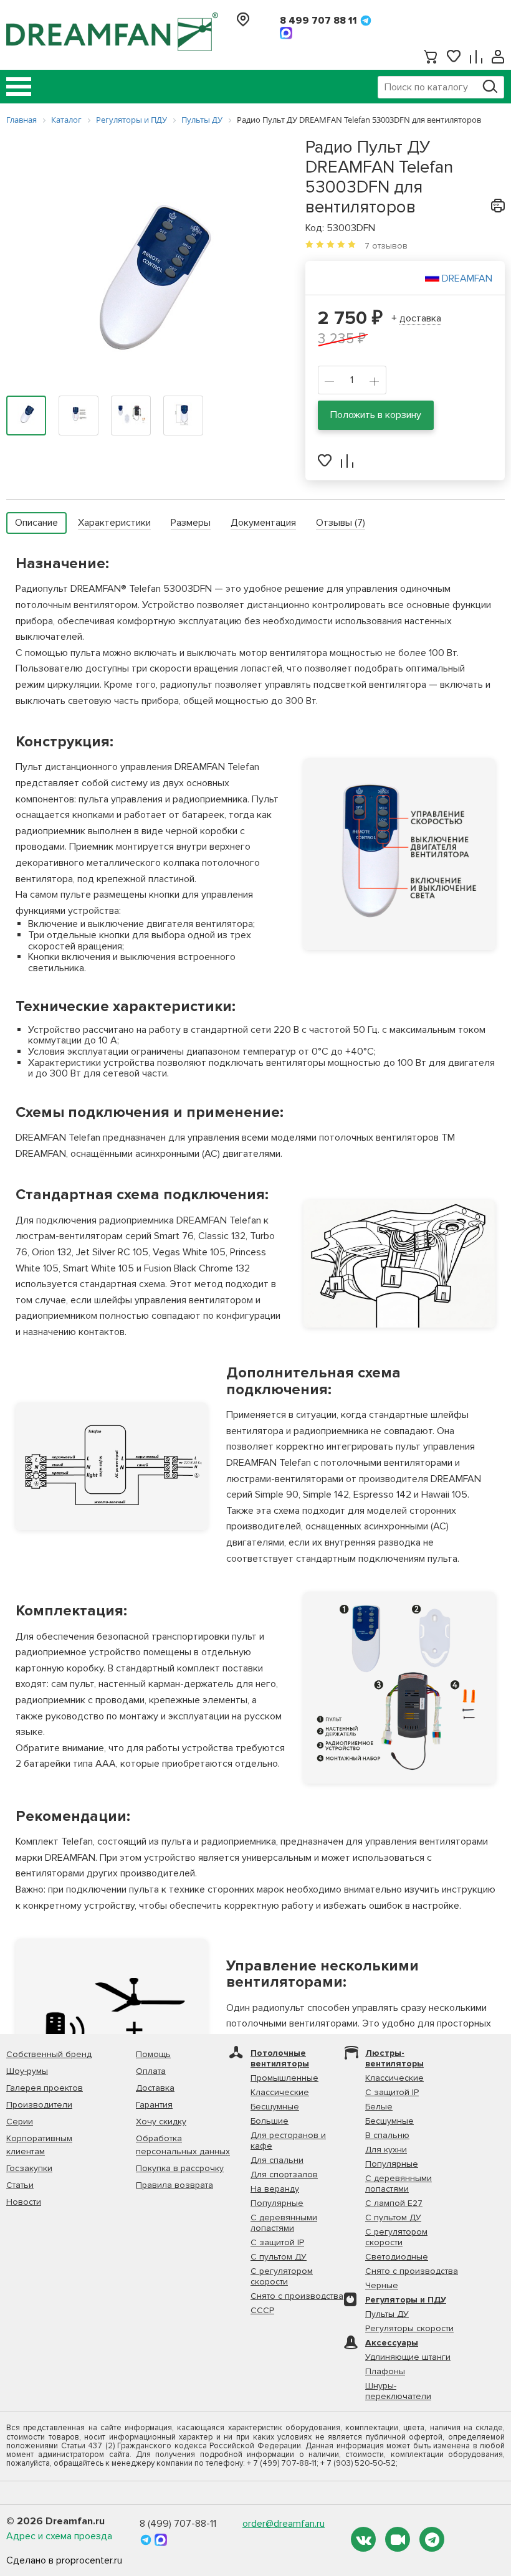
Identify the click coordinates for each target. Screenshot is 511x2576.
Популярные (277, 2203)
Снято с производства (297, 2296)
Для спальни (277, 2160)
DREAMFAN (467, 278)
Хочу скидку (161, 2122)
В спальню (387, 2135)
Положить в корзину (376, 415)
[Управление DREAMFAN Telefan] (399, 854)
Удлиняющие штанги (408, 2357)
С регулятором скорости (282, 2276)
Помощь (153, 2054)
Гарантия (154, 2105)
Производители (39, 2105)
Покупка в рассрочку (180, 2168)
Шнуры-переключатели (398, 2391)
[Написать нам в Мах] (286, 33)
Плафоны (385, 2371)
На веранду (275, 2189)
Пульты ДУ (387, 2314)
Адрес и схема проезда (59, 2536)
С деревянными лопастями (284, 2223)
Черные (382, 2285)
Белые (379, 2107)
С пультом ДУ (279, 2257)
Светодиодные (397, 2257)
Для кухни (386, 2150)
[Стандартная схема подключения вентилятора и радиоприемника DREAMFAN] (399, 1264)
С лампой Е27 (394, 2203)
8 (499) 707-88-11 (178, 2524)
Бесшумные (275, 2107)
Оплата (151, 2071)
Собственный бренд (49, 2054)
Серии (20, 2122)
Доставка (155, 2088)
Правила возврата (174, 2185)
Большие (270, 2121)
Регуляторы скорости (409, 2328)
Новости (24, 2202)
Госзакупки (29, 2168)
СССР (262, 2310)
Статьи (20, 2185)
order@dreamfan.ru (284, 2524)
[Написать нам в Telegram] (366, 21)
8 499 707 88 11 (318, 21)
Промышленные (284, 2078)
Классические (280, 2092)
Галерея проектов (45, 2088)
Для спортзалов (284, 2174)
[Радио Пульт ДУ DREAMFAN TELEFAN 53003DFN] (146, 280)
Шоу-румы (27, 2071)
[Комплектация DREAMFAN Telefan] (399, 1688)
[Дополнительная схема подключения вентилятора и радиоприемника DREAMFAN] (112, 1466)
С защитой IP (277, 2242)
